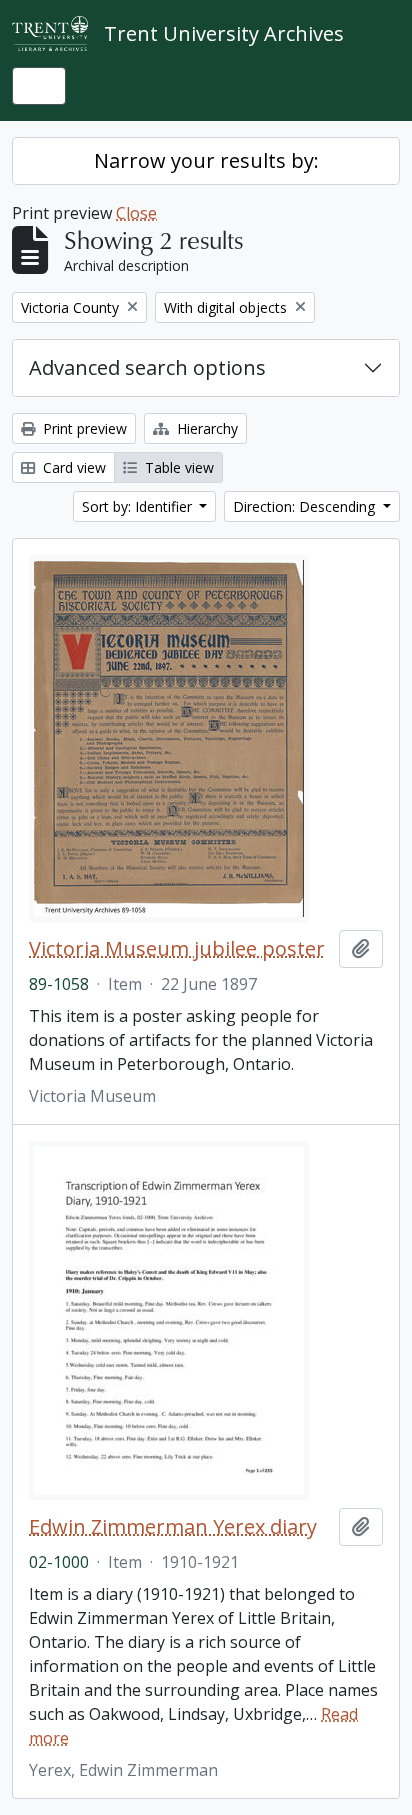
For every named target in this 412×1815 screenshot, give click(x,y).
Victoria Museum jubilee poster (177, 949)
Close (136, 213)
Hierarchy (205, 428)
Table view (177, 467)
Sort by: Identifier (139, 506)
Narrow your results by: (206, 160)
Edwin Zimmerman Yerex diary (173, 1527)
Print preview (83, 428)
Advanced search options (147, 367)
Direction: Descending (306, 506)
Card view (72, 467)
